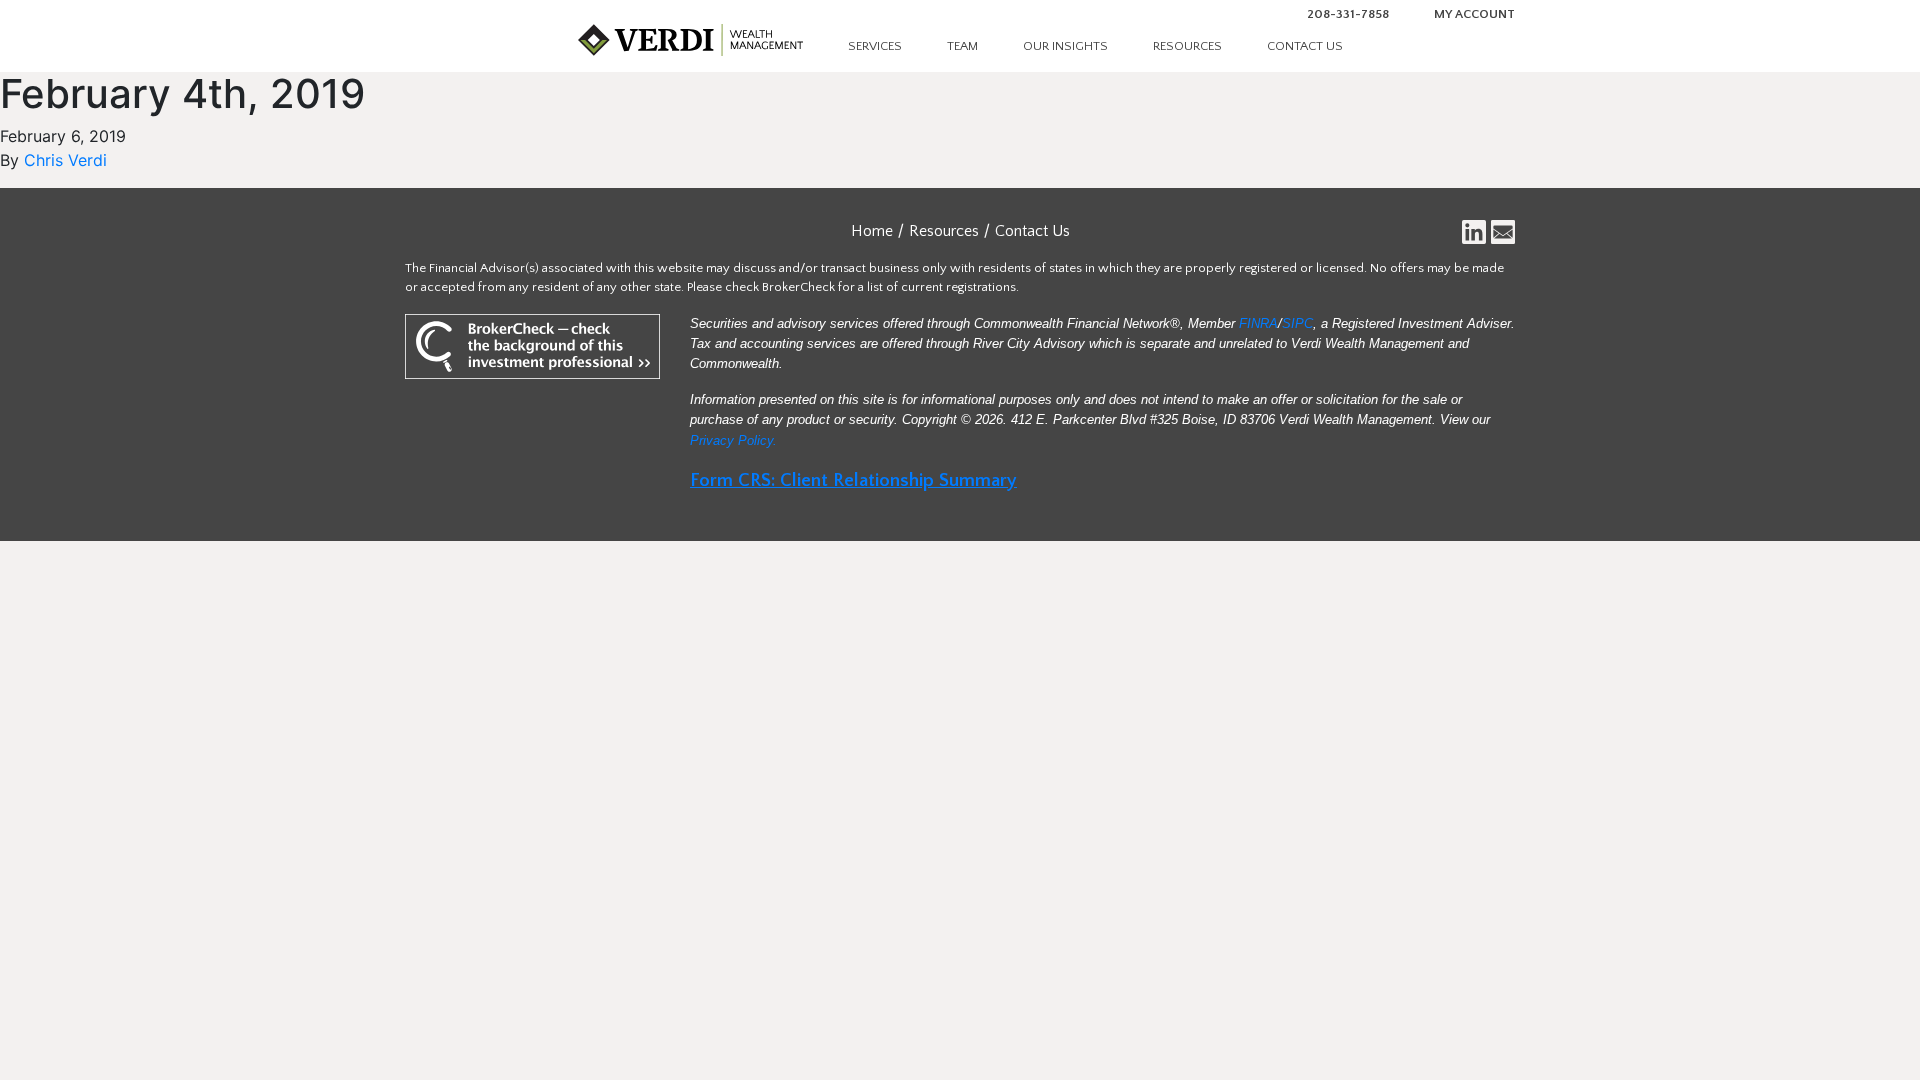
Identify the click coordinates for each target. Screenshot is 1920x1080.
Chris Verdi (65, 160)
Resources (1187, 46)
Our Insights (1065, 46)
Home (872, 231)
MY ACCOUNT (1474, 14)
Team (962, 46)
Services (875, 46)
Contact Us (1305, 46)
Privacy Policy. (733, 440)
